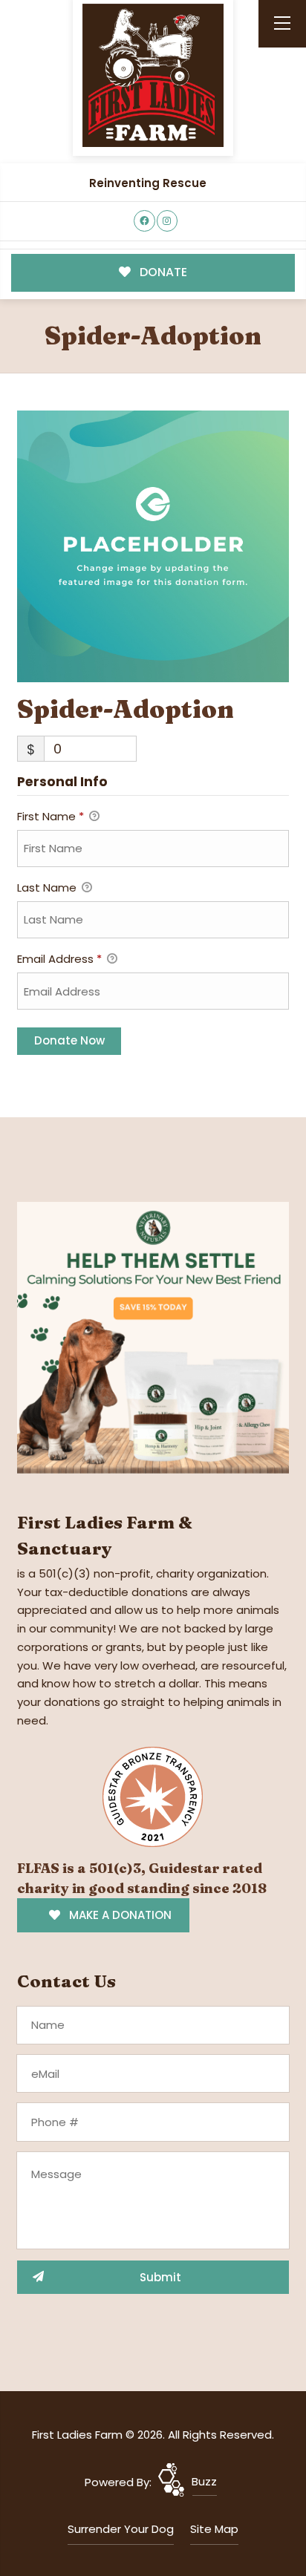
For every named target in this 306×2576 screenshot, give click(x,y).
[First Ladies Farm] (153, 75)
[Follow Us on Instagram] (167, 221)
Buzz (204, 2481)
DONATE (162, 272)
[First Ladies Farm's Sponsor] (153, 1337)
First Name (51, 816)
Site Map (214, 2529)
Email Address (59, 959)
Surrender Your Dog (121, 2529)
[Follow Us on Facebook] (144, 221)
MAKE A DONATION (119, 1915)
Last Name (48, 887)
